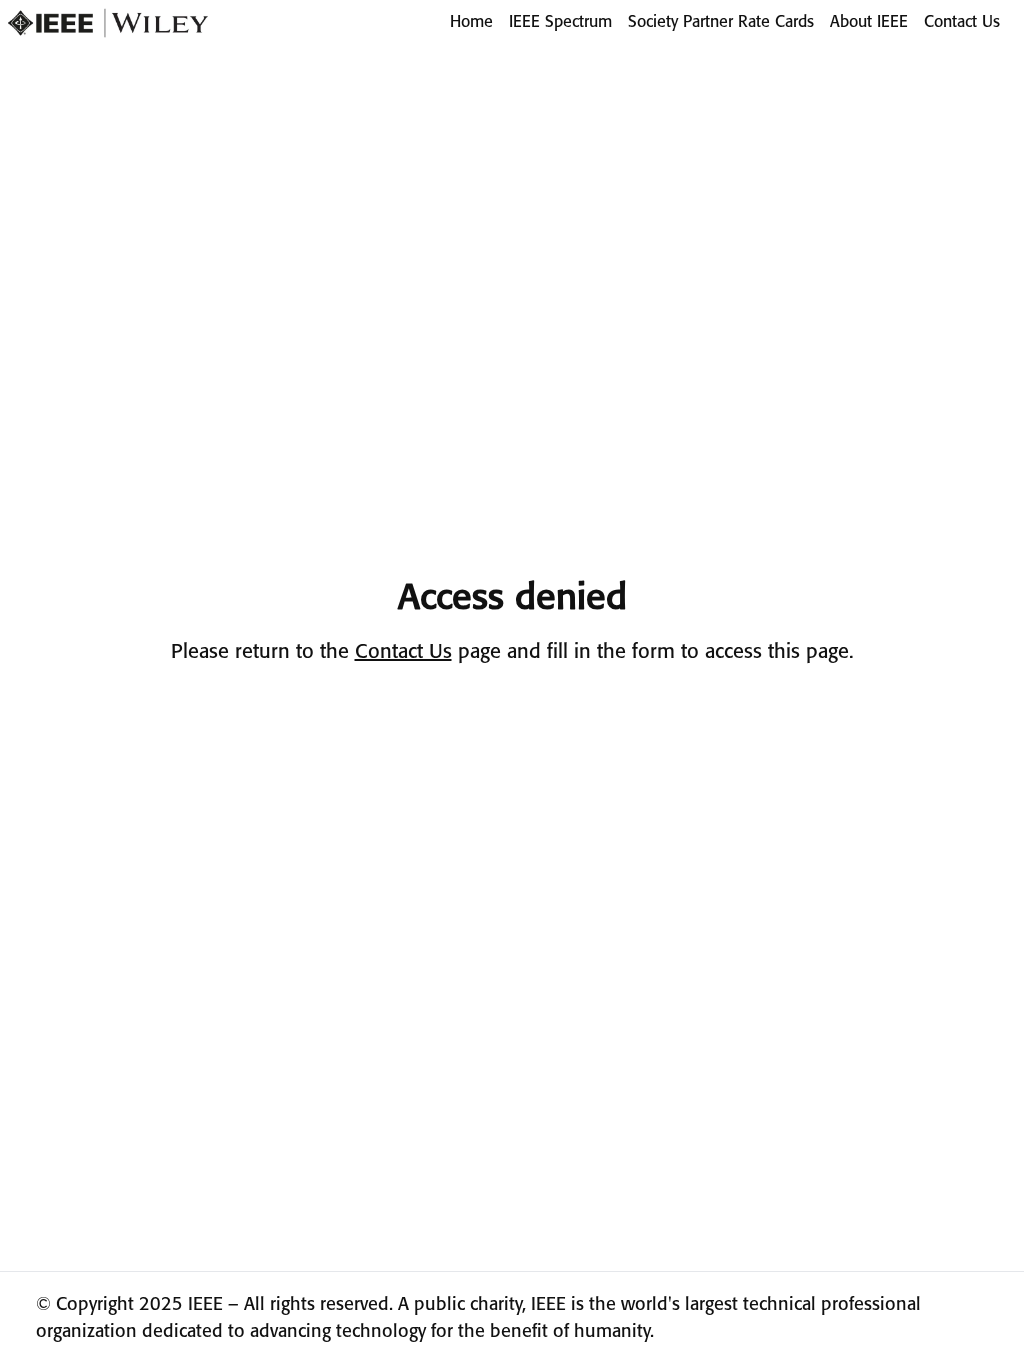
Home (471, 22)
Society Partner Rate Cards (721, 22)
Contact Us (962, 22)
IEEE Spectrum (560, 22)
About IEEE (869, 22)
